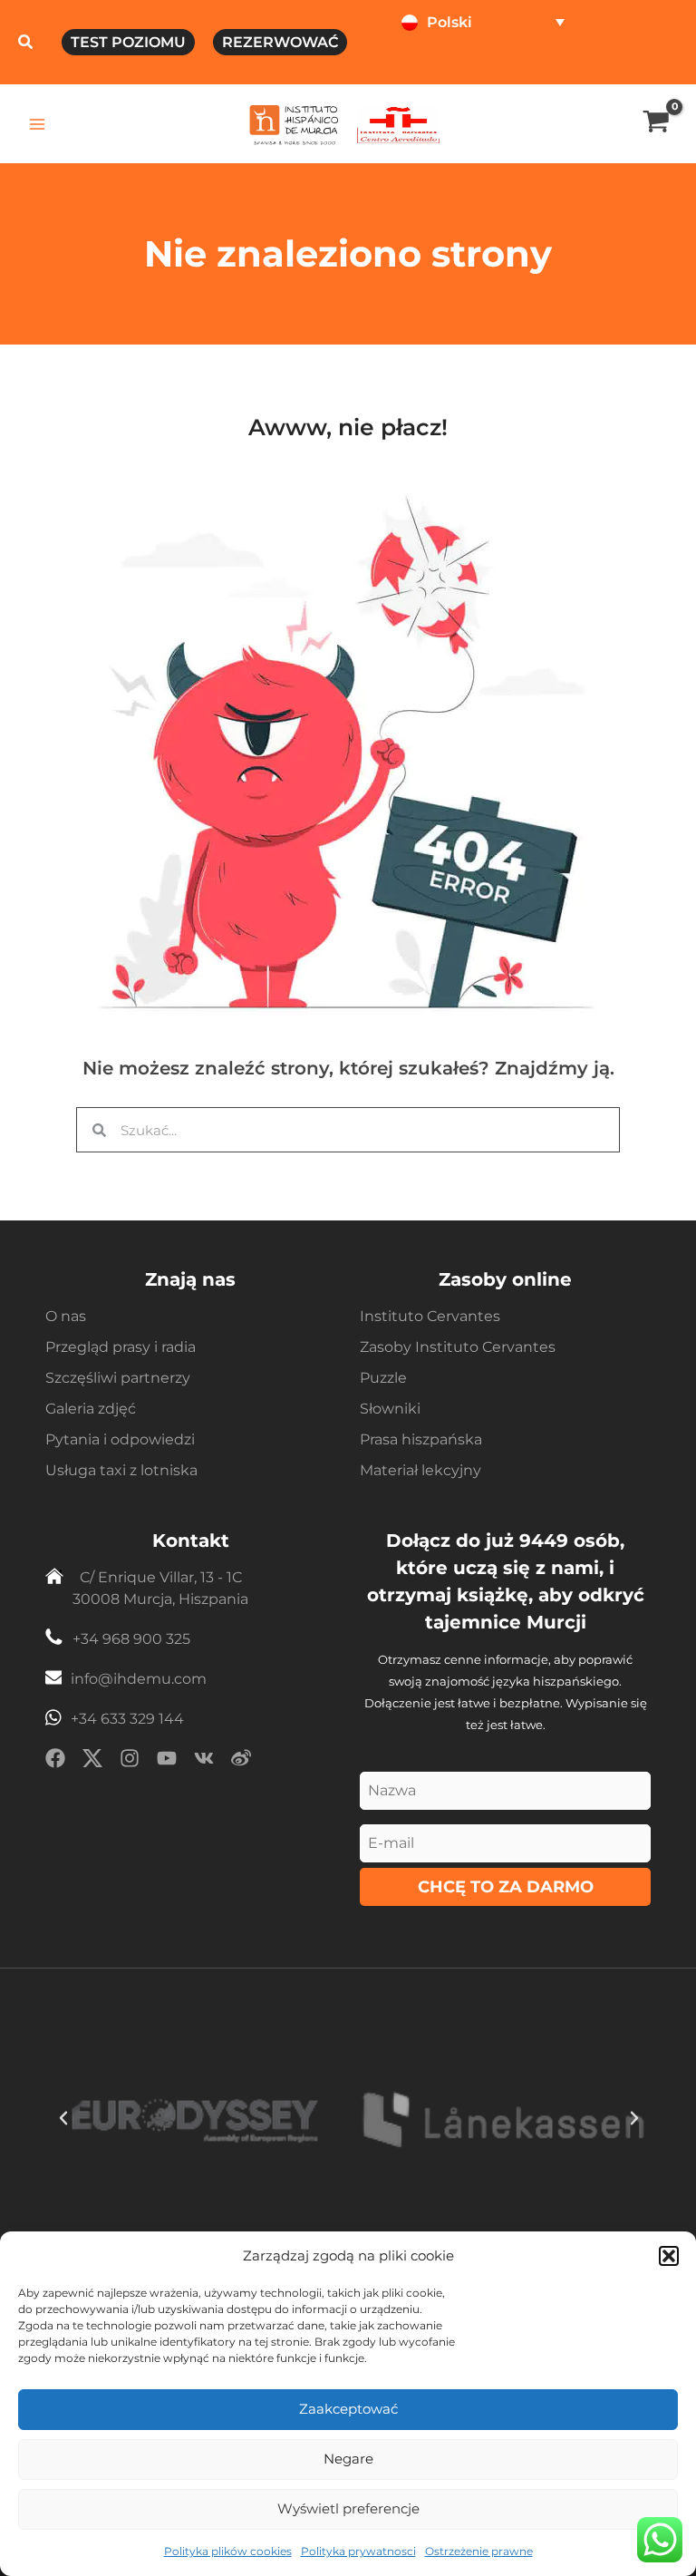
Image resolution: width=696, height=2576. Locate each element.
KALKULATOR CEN (579, 64)
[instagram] (130, 1761)
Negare (348, 2459)
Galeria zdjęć (91, 1409)
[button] (669, 2256)
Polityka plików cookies (228, 2551)
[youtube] (167, 1761)
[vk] (204, 1761)
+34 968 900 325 (131, 1639)
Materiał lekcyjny (420, 1470)
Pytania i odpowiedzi (120, 1439)
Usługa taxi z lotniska (121, 1470)
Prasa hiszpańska (421, 1439)
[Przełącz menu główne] (38, 124)
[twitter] (92, 1761)
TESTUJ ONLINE (450, 64)
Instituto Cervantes (430, 1316)
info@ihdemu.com (139, 1679)
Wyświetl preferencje (348, 2508)
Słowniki (390, 1409)
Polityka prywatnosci (358, 2551)
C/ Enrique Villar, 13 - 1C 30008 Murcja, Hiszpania (160, 1588)
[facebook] (55, 1761)
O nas (66, 1316)
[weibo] (241, 1761)
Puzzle (383, 1378)
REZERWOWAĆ (280, 42)
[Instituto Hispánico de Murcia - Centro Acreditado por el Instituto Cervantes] (398, 123)
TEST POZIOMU (128, 42)
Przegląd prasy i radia (121, 1347)
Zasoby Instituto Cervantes (458, 1347)
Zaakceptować (348, 2409)
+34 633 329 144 (127, 1719)
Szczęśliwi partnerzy (118, 1378)
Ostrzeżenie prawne (479, 2551)
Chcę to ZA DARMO (506, 1887)
